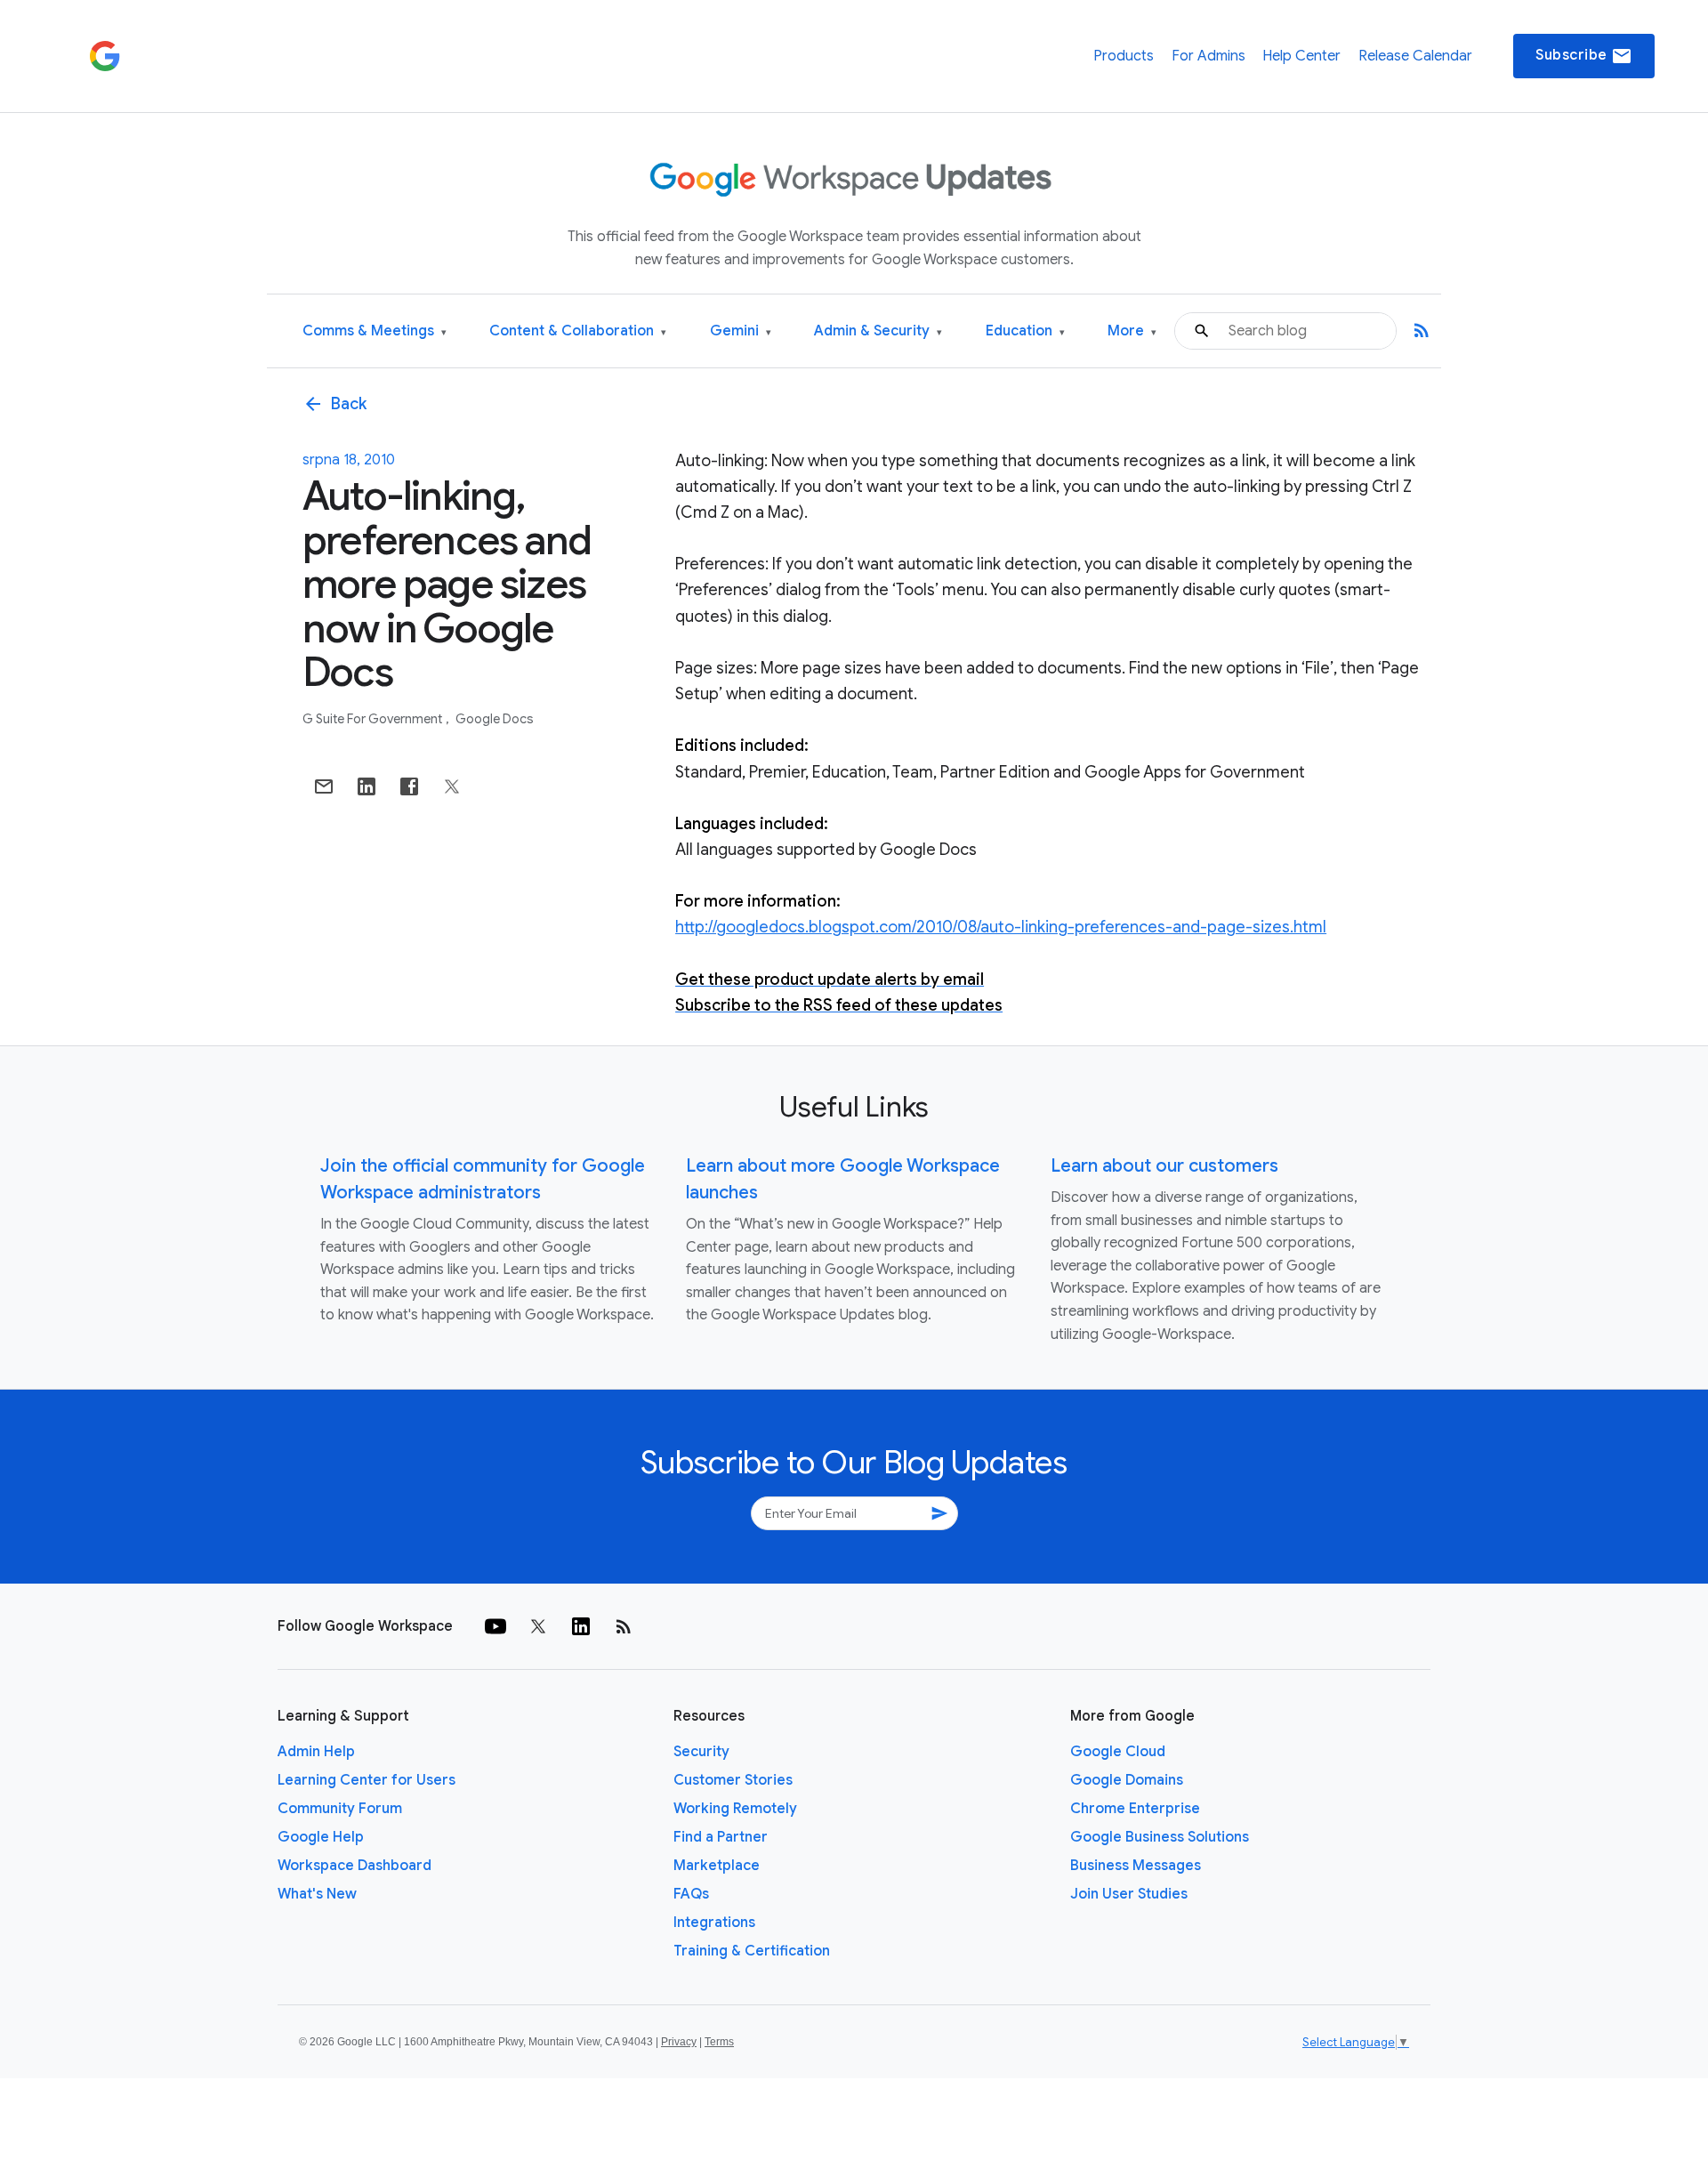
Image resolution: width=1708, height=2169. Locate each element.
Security (701, 1752)
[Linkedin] (581, 1626)
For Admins (1208, 56)
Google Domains (1127, 1780)
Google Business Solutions (1160, 1837)
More (1132, 331)
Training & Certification (752, 1951)
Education (1025, 331)
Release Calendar (1415, 56)
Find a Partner (721, 1837)
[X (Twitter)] (538, 1626)
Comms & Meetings (375, 331)
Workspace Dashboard (354, 1866)
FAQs (691, 1894)
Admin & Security (878, 331)
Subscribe (1584, 56)
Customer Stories (733, 1780)
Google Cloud (1118, 1752)
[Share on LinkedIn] (367, 786)
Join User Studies (1129, 1894)
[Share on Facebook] (409, 786)
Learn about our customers (1164, 1166)
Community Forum (340, 1809)
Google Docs (495, 719)
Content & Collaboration (578, 331)
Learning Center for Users (367, 1780)
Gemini (741, 331)
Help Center (1301, 56)
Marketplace (717, 1866)
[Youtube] (495, 1626)
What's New (317, 1894)
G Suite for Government (374, 719)
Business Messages (1136, 1866)
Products (1124, 56)
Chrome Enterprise (1135, 1809)
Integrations (714, 1923)
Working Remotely (735, 1809)
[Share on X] (452, 786)
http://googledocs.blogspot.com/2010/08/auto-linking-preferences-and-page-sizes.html (1001, 927)
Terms (719, 2042)
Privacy (679, 2042)
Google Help (321, 1837)
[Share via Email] (324, 786)
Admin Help (316, 1752)
